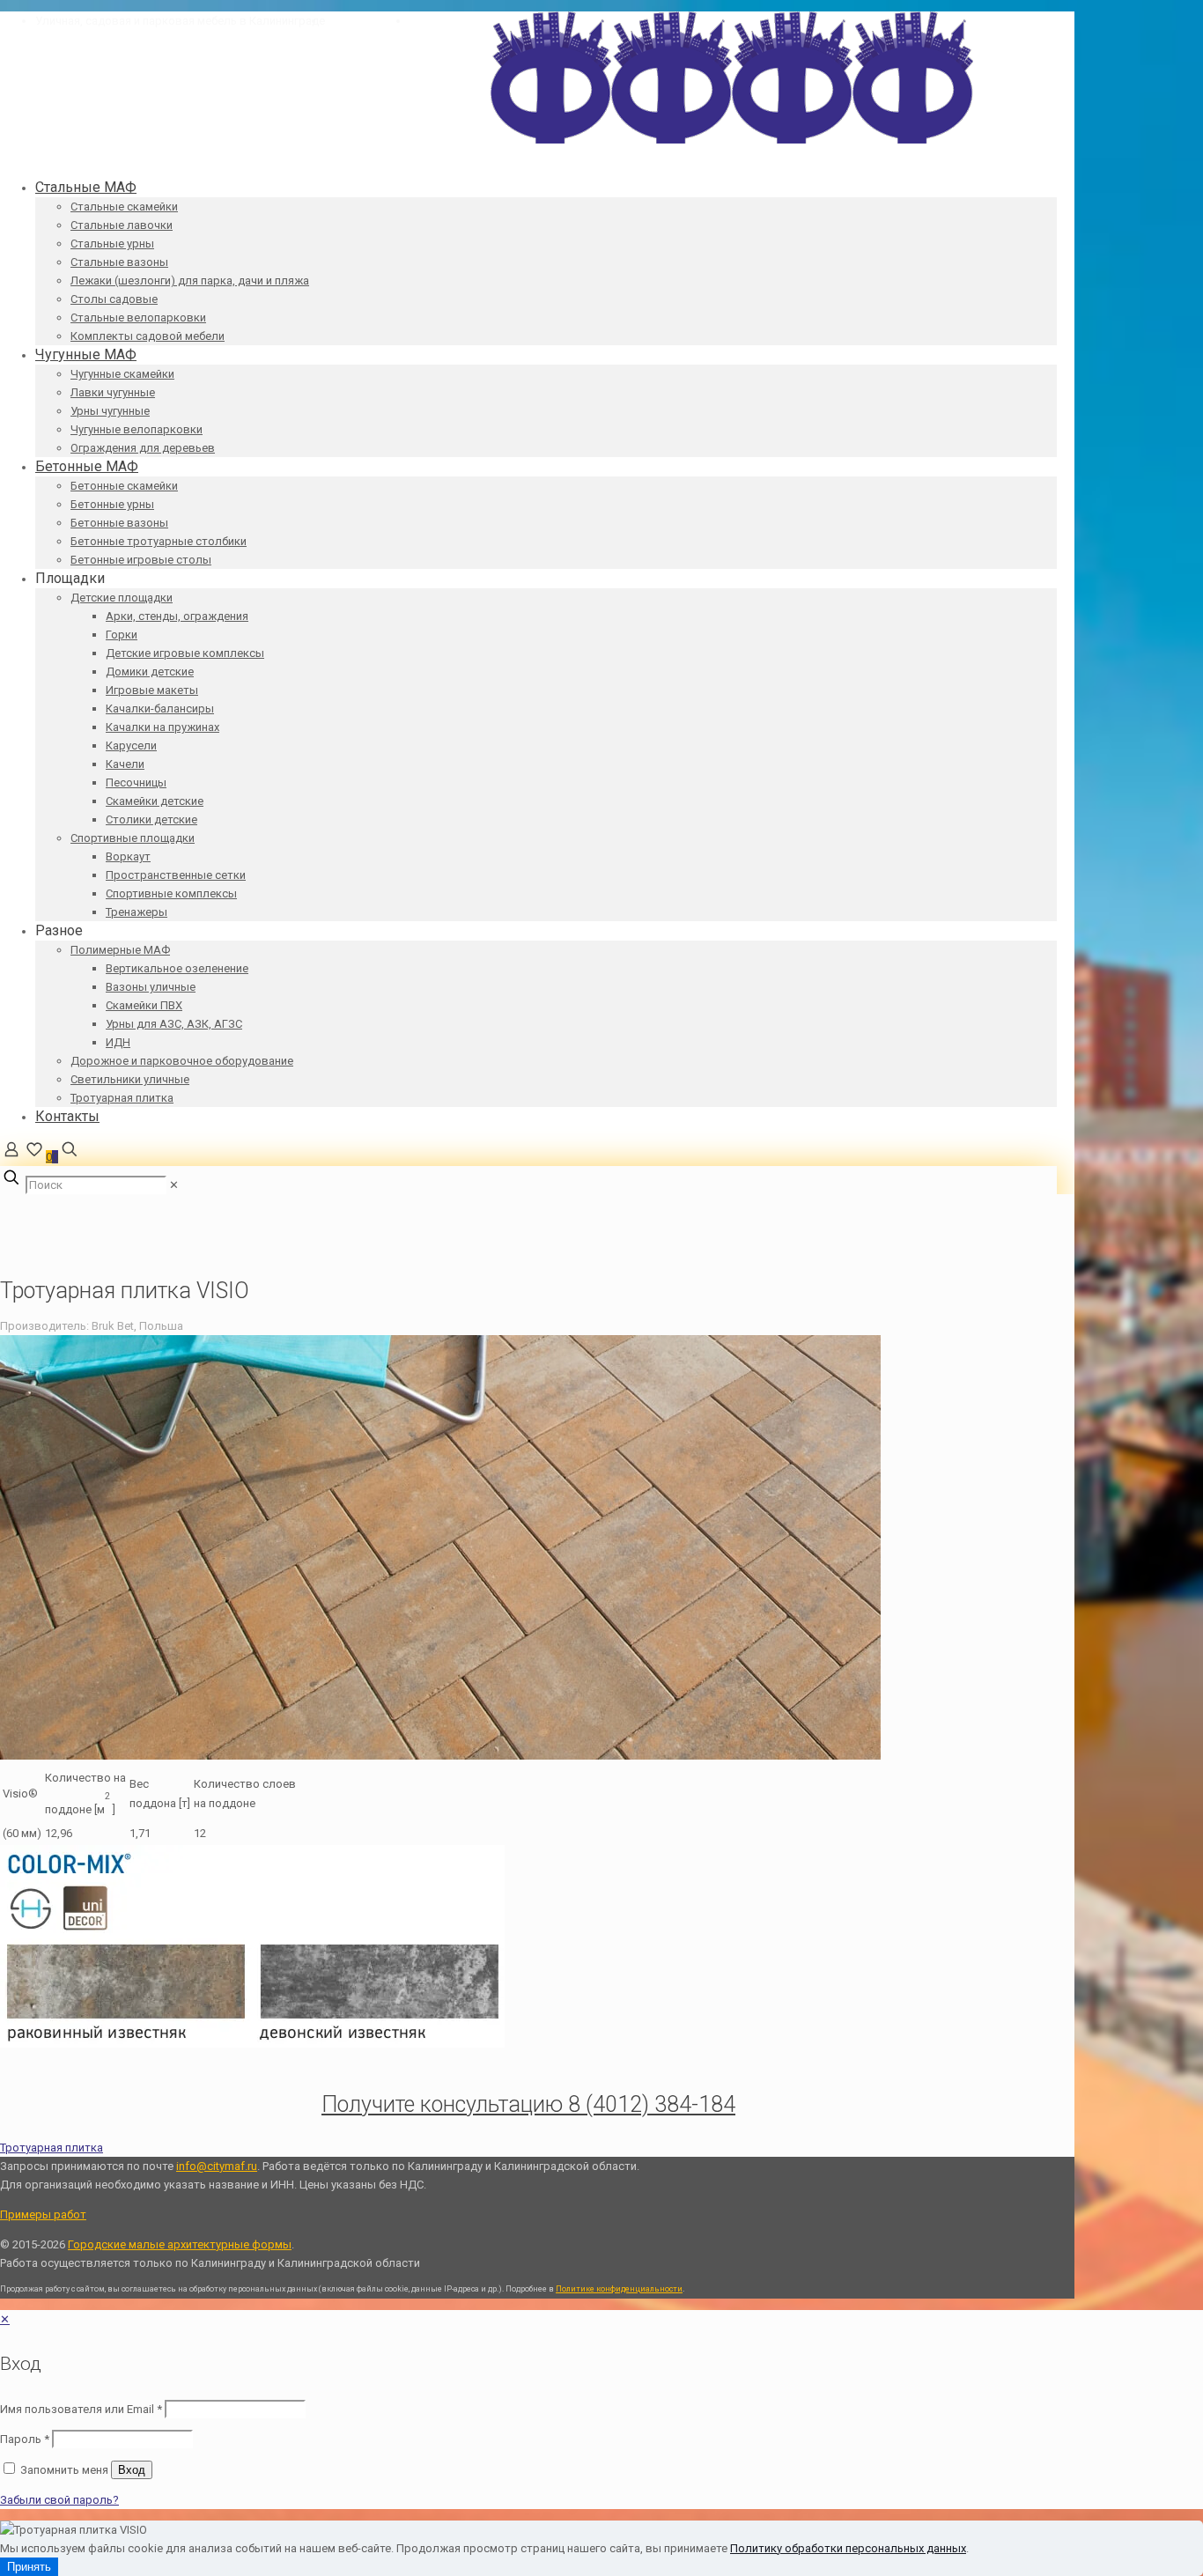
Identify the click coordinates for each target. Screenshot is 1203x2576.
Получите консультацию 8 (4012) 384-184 (528, 2104)
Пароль (25, 2439)
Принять (29, 2567)
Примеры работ (43, 2214)
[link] (174, 1185)
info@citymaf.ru (450, 21)
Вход (132, 2470)
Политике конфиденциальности (619, 2289)
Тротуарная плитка (52, 2148)
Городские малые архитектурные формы (180, 2244)
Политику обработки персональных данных (848, 2548)
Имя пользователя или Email (81, 2409)
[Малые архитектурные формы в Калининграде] (732, 140)
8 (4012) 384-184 (367, 21)
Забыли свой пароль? (59, 2500)
